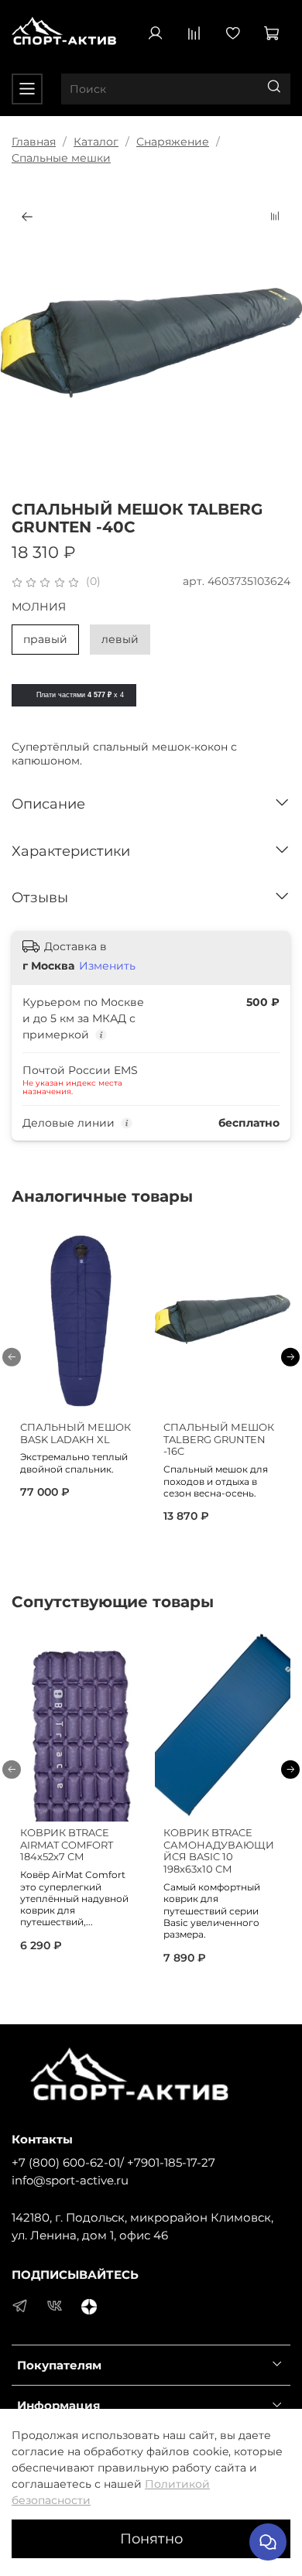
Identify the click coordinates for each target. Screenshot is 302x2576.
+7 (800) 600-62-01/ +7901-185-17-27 (113, 2162)
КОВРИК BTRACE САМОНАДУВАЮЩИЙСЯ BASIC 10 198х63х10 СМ (219, 1851)
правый (45, 639)
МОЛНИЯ (39, 607)
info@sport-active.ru (70, 2180)
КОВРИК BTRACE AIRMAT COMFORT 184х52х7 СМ (67, 1845)
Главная (34, 142)
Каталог (96, 142)
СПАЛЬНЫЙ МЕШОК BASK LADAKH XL (75, 1433)
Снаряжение (173, 142)
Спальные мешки (61, 158)
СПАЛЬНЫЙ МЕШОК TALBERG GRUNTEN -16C (219, 1439)
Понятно (151, 2538)
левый (120, 639)
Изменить (107, 966)
